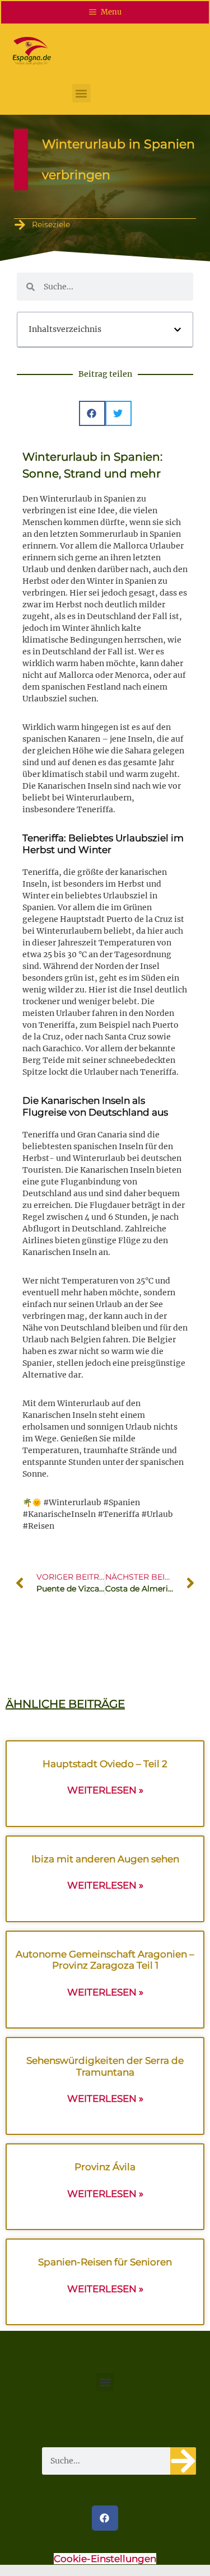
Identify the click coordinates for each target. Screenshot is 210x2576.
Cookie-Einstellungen (105, 2559)
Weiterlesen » (105, 1790)
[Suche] (183, 2461)
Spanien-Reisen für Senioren (105, 2262)
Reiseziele (51, 224)
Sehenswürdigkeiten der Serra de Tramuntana (105, 2066)
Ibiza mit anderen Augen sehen (105, 1859)
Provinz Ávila (105, 2167)
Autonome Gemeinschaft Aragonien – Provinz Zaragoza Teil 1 (105, 1960)
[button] (81, 93)
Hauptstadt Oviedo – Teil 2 (105, 1764)
